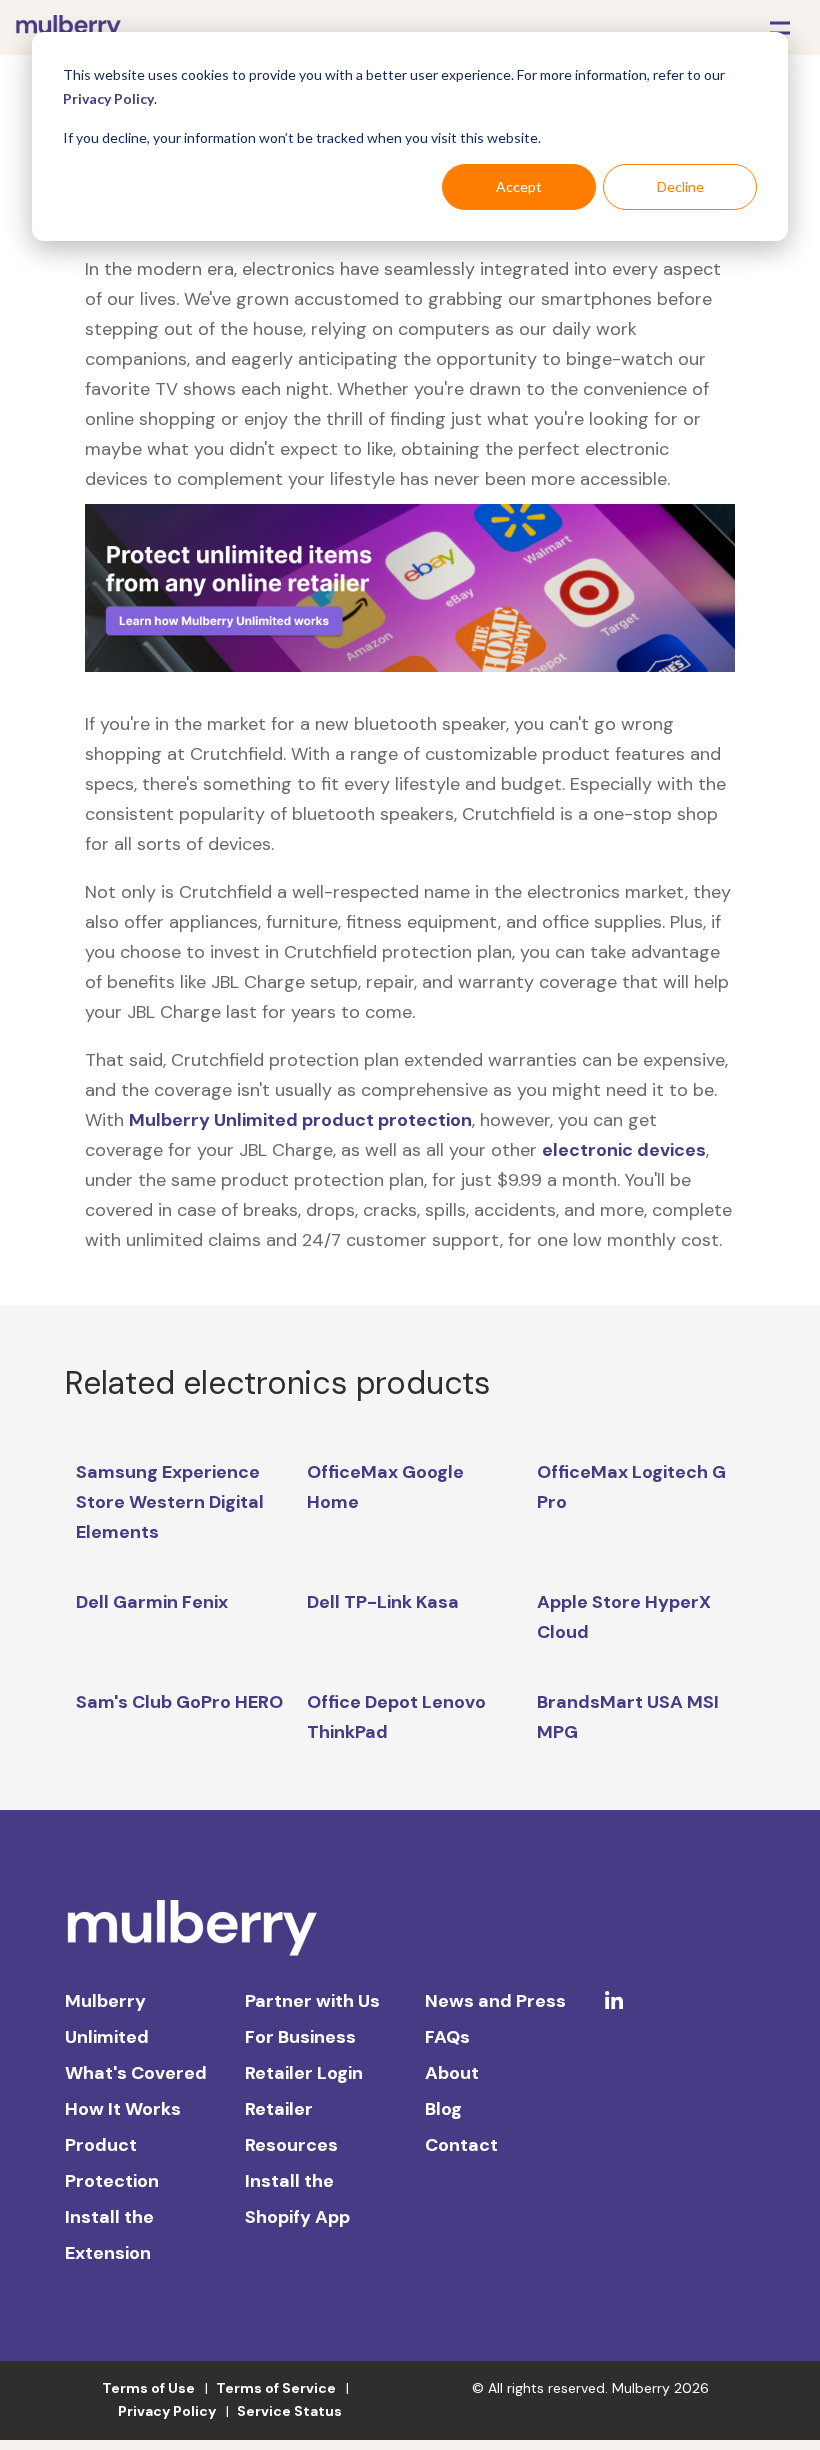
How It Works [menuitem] (123, 2109)
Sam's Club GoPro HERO (179, 1702)
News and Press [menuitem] (495, 2001)
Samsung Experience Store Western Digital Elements (170, 1502)
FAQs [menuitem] (447, 2037)
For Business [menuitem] (300, 2037)
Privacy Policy (108, 98)
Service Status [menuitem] (289, 2411)
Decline (680, 186)
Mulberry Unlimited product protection (300, 1120)
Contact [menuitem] (461, 2145)
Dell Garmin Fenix (152, 1602)
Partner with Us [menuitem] (312, 2001)
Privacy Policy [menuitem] (167, 2411)
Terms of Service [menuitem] (276, 2388)
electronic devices (624, 1150)
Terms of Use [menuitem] (148, 2388)
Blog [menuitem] (443, 2109)
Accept (519, 186)
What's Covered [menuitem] (136, 2073)
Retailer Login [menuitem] (304, 2073)
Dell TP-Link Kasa (383, 1602)
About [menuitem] (452, 2073)
